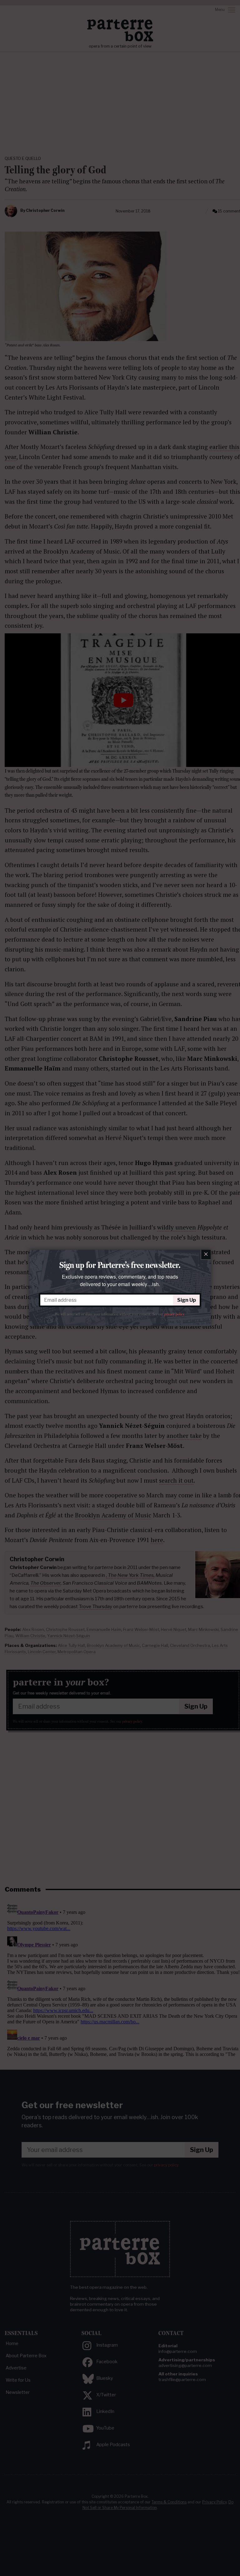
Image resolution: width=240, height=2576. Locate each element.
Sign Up (187, 1300)
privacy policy (174, 1314)
